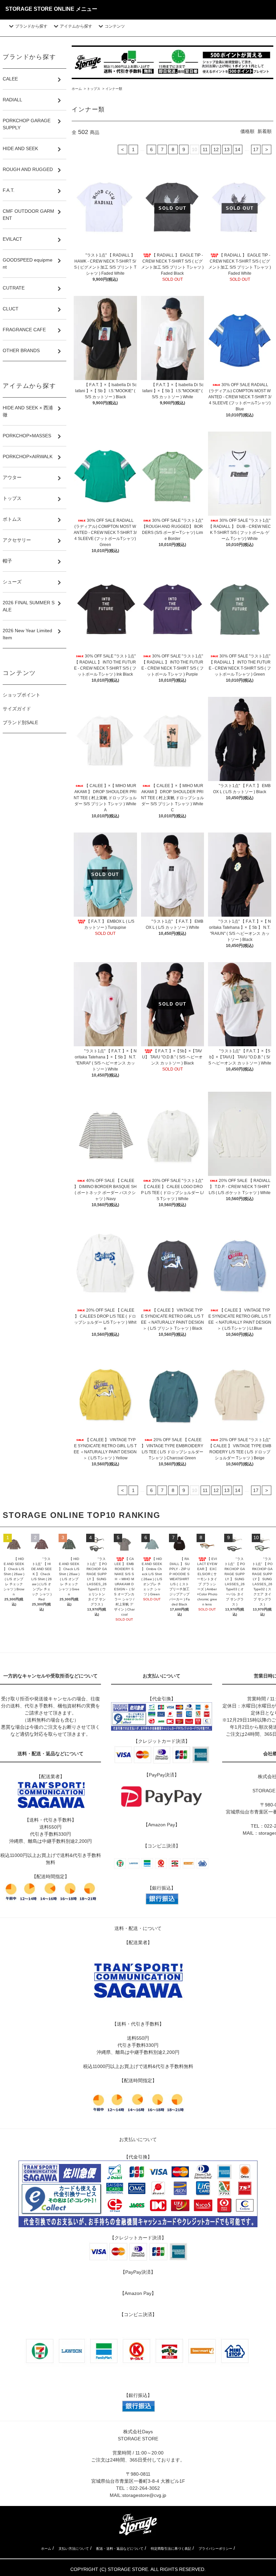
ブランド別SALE (20, 722)
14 (238, 149)
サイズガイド (17, 709)
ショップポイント (22, 695)
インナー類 (114, 89)
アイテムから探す (76, 26)
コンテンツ (115, 26)
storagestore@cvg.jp (144, 2495)
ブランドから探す (31, 26)
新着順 (265, 131)
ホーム (77, 89)
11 (205, 149)
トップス (94, 89)
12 (216, 149)
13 (227, 149)
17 (256, 149)
